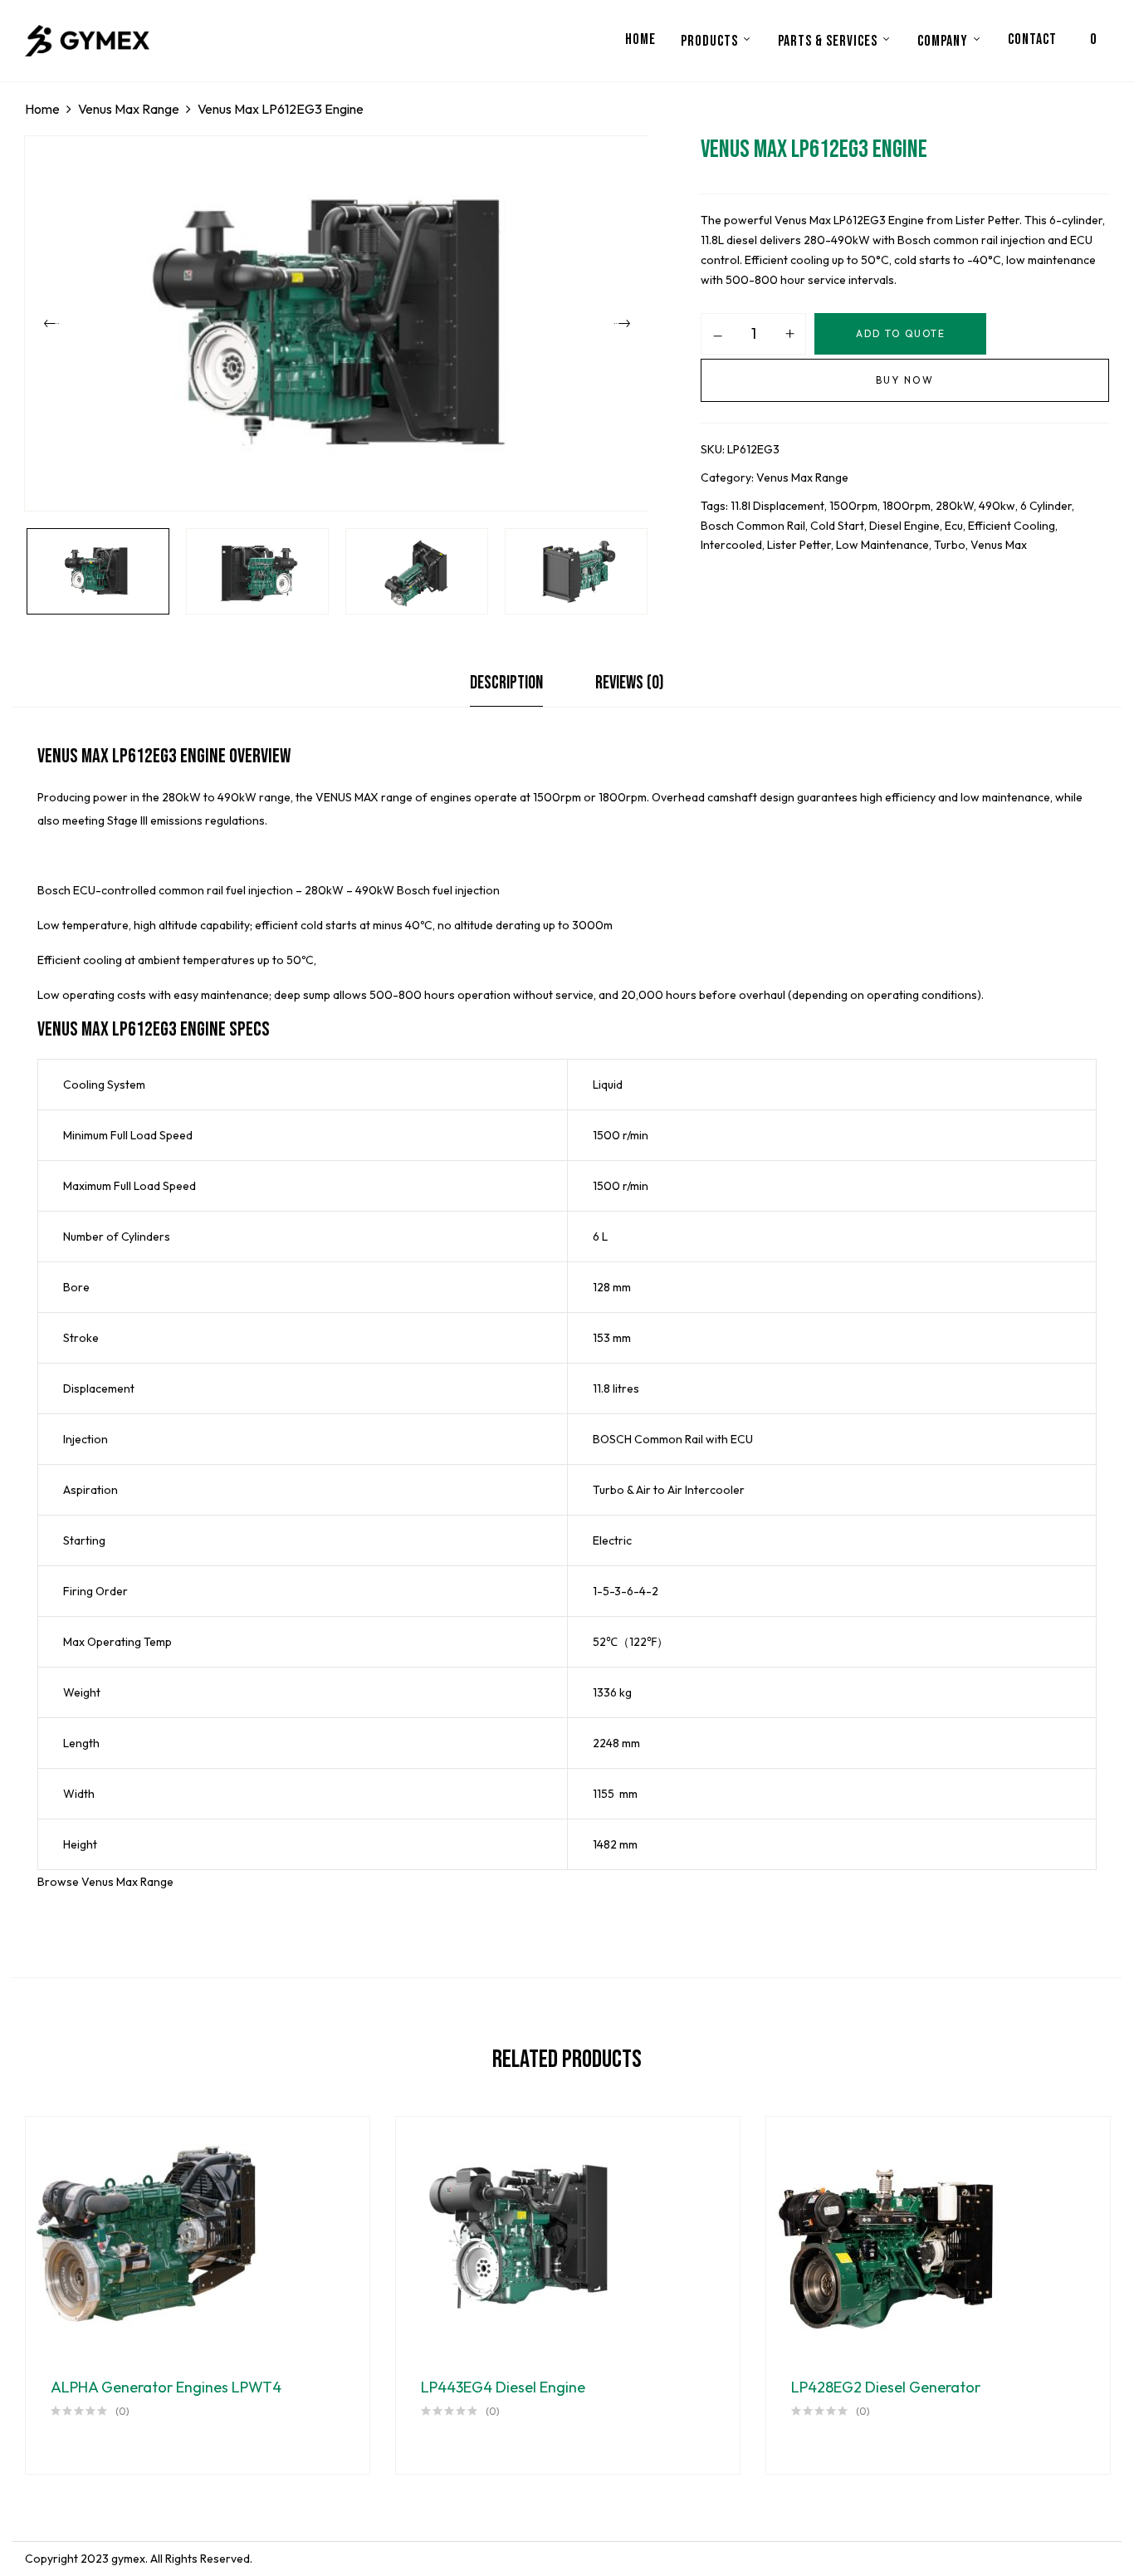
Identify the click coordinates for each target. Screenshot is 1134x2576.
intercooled (731, 545)
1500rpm (853, 506)
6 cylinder (1046, 506)
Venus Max (999, 545)
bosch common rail (753, 526)
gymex (128, 2559)
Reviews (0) (630, 683)
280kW (955, 506)
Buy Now (905, 380)
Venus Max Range (129, 109)
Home (42, 109)
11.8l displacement (777, 506)
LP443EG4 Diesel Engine (503, 2387)
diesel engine (904, 526)
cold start (837, 526)
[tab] (506, 687)
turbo (950, 545)
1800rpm (907, 506)
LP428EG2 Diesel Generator (886, 2387)
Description (506, 683)
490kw (997, 506)
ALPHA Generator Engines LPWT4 (166, 2387)
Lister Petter (799, 545)
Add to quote (900, 333)
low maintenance (882, 545)
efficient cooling (1012, 526)
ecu (954, 526)
